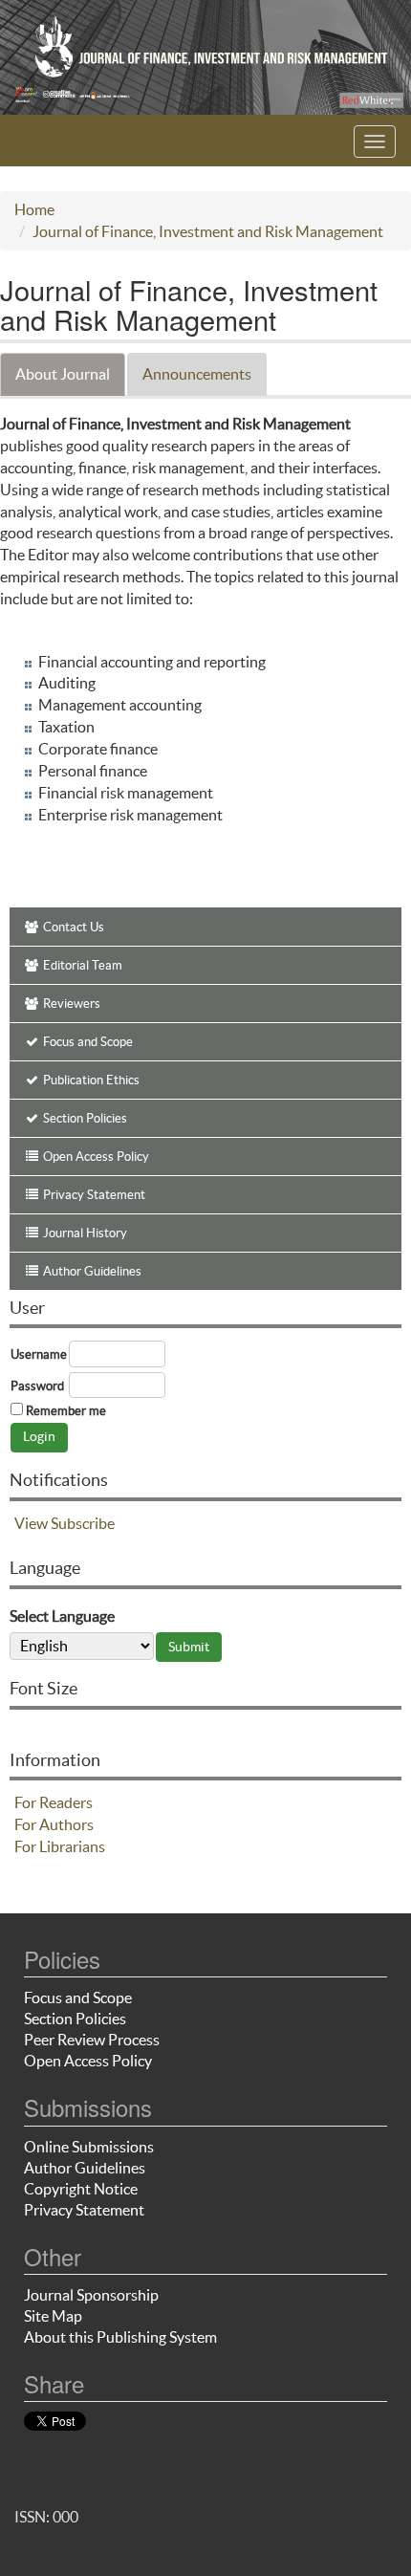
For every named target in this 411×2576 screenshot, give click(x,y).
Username (39, 1354)
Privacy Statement (84, 2210)
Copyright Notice (81, 2189)
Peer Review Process (92, 2040)
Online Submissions (89, 2147)
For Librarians (60, 1846)
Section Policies (75, 2019)
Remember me (66, 1411)
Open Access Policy (88, 2061)
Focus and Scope (78, 1997)
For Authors (54, 1824)
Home (34, 209)
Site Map (53, 2316)
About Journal (63, 374)
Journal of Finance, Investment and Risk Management (208, 231)
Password (37, 1386)
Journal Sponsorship (91, 2295)
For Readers (54, 1802)
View (31, 1523)
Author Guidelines (85, 2168)
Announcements (197, 374)
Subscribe (83, 1523)
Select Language (62, 1616)
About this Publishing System (120, 2337)
